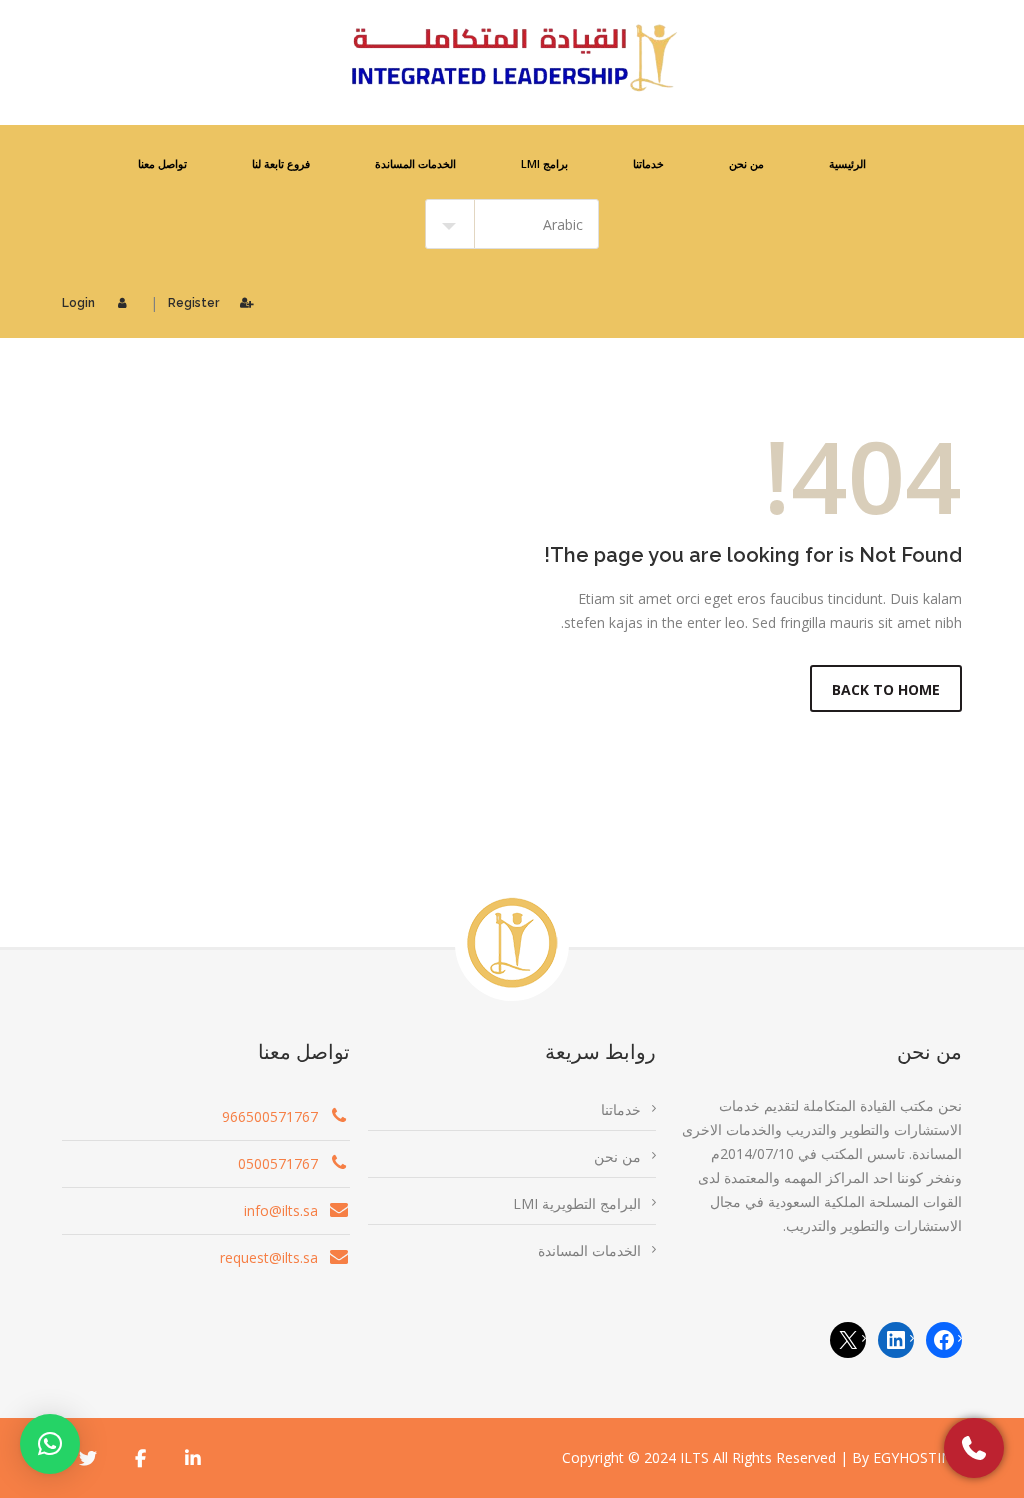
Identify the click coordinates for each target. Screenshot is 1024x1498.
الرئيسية (847, 163)
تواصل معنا (162, 163)
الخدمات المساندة (415, 163)
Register (193, 303)
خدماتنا (648, 163)
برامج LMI (544, 163)
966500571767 (270, 1116)
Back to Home (886, 689)
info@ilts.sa (281, 1210)
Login (78, 303)
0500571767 (278, 1163)
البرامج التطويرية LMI (577, 1203)
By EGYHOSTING (907, 1457)
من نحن (746, 163)
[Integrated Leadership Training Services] (512, 58)
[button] (50, 1444)
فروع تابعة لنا (281, 163)
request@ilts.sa (269, 1257)
